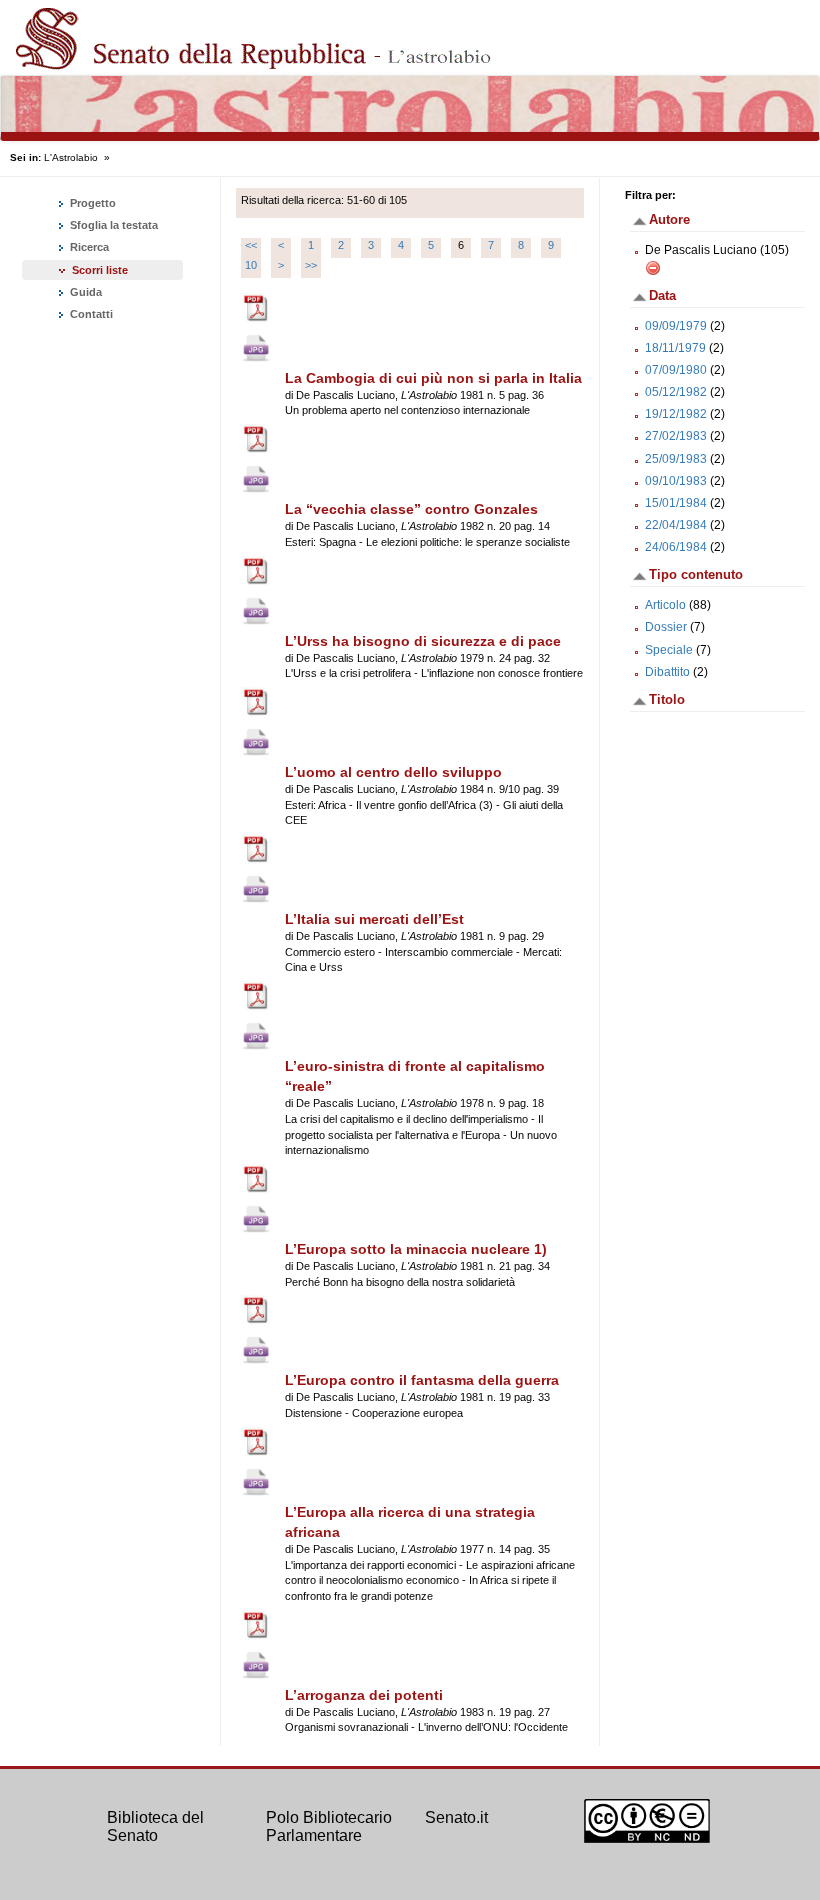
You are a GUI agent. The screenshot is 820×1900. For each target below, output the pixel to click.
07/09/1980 (676, 370)
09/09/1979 (676, 326)
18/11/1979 (675, 348)
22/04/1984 (676, 525)
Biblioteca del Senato (155, 1826)
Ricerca (88, 247)
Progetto (91, 203)
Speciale (669, 650)
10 (251, 265)
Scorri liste (100, 270)
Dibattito (667, 672)
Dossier (666, 627)
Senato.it (456, 1817)
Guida (84, 292)
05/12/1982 (676, 392)
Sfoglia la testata (112, 225)
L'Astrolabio (71, 157)
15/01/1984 (676, 503)
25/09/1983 (676, 459)
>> (311, 265)
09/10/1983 (676, 481)
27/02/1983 (676, 436)
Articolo (665, 605)
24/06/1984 (676, 547)
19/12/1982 (676, 414)
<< (251, 245)
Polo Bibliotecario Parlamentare (329, 1826)
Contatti (90, 314)
